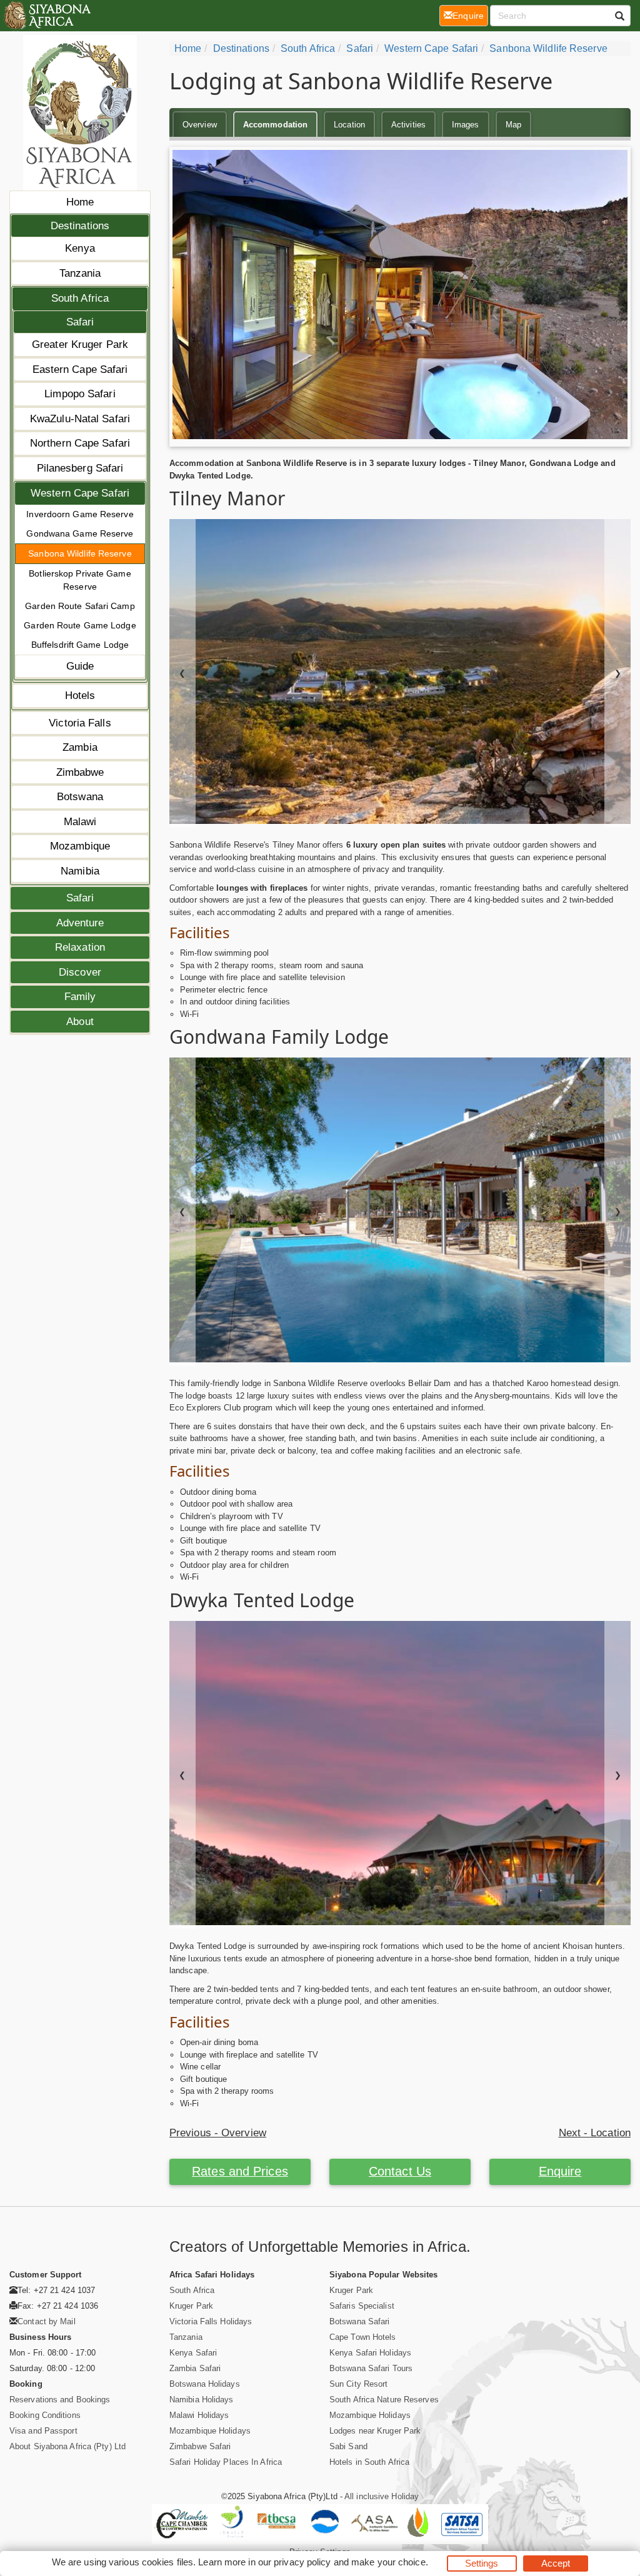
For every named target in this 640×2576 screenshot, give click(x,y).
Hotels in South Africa (369, 2462)
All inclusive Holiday (382, 2496)
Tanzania (80, 273)
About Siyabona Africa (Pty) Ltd (67, 2446)
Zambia (80, 747)
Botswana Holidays (205, 2384)
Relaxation (80, 947)
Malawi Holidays (199, 2415)
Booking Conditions (45, 2415)
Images (466, 125)
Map (513, 125)
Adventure (80, 923)
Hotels (80, 696)
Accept (556, 2563)
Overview (200, 125)
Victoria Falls (80, 723)
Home (80, 202)
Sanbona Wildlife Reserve (80, 553)
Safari (80, 322)
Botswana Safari (360, 2321)
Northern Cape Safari (80, 443)
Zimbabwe (80, 772)
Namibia (80, 871)
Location (349, 125)
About (80, 1022)
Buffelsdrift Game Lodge (80, 645)
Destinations (80, 226)
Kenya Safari (193, 2353)
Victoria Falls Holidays (211, 2321)
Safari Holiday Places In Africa (226, 2462)
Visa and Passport (43, 2431)
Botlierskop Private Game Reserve (80, 580)
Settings (482, 2563)
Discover (80, 972)
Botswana (80, 797)
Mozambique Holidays (210, 2431)
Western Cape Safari (80, 493)
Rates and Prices (240, 2171)
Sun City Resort (359, 2384)
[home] (47, 16)
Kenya (80, 248)
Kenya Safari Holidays (370, 2353)
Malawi (80, 822)
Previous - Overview (218, 2133)
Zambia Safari (195, 2368)
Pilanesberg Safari (80, 468)
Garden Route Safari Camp (80, 606)
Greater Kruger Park (80, 344)
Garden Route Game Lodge (80, 625)
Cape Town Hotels (363, 2337)
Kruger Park (191, 2306)
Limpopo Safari (80, 394)
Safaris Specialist (362, 2306)
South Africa (80, 298)
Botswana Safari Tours (371, 2368)
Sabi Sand (348, 2446)
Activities (408, 125)
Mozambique (80, 846)
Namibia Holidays (202, 2400)
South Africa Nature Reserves (384, 2400)
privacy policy (302, 2562)
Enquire (560, 2171)
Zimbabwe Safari (200, 2446)
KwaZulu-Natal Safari (80, 419)
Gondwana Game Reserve (80, 533)
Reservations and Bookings (60, 2400)
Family (80, 997)
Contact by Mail (47, 2321)
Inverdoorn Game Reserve (80, 514)
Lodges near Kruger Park (375, 2431)
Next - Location (595, 2133)
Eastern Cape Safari (80, 369)
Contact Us (400, 2171)
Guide (80, 666)
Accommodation (275, 125)
